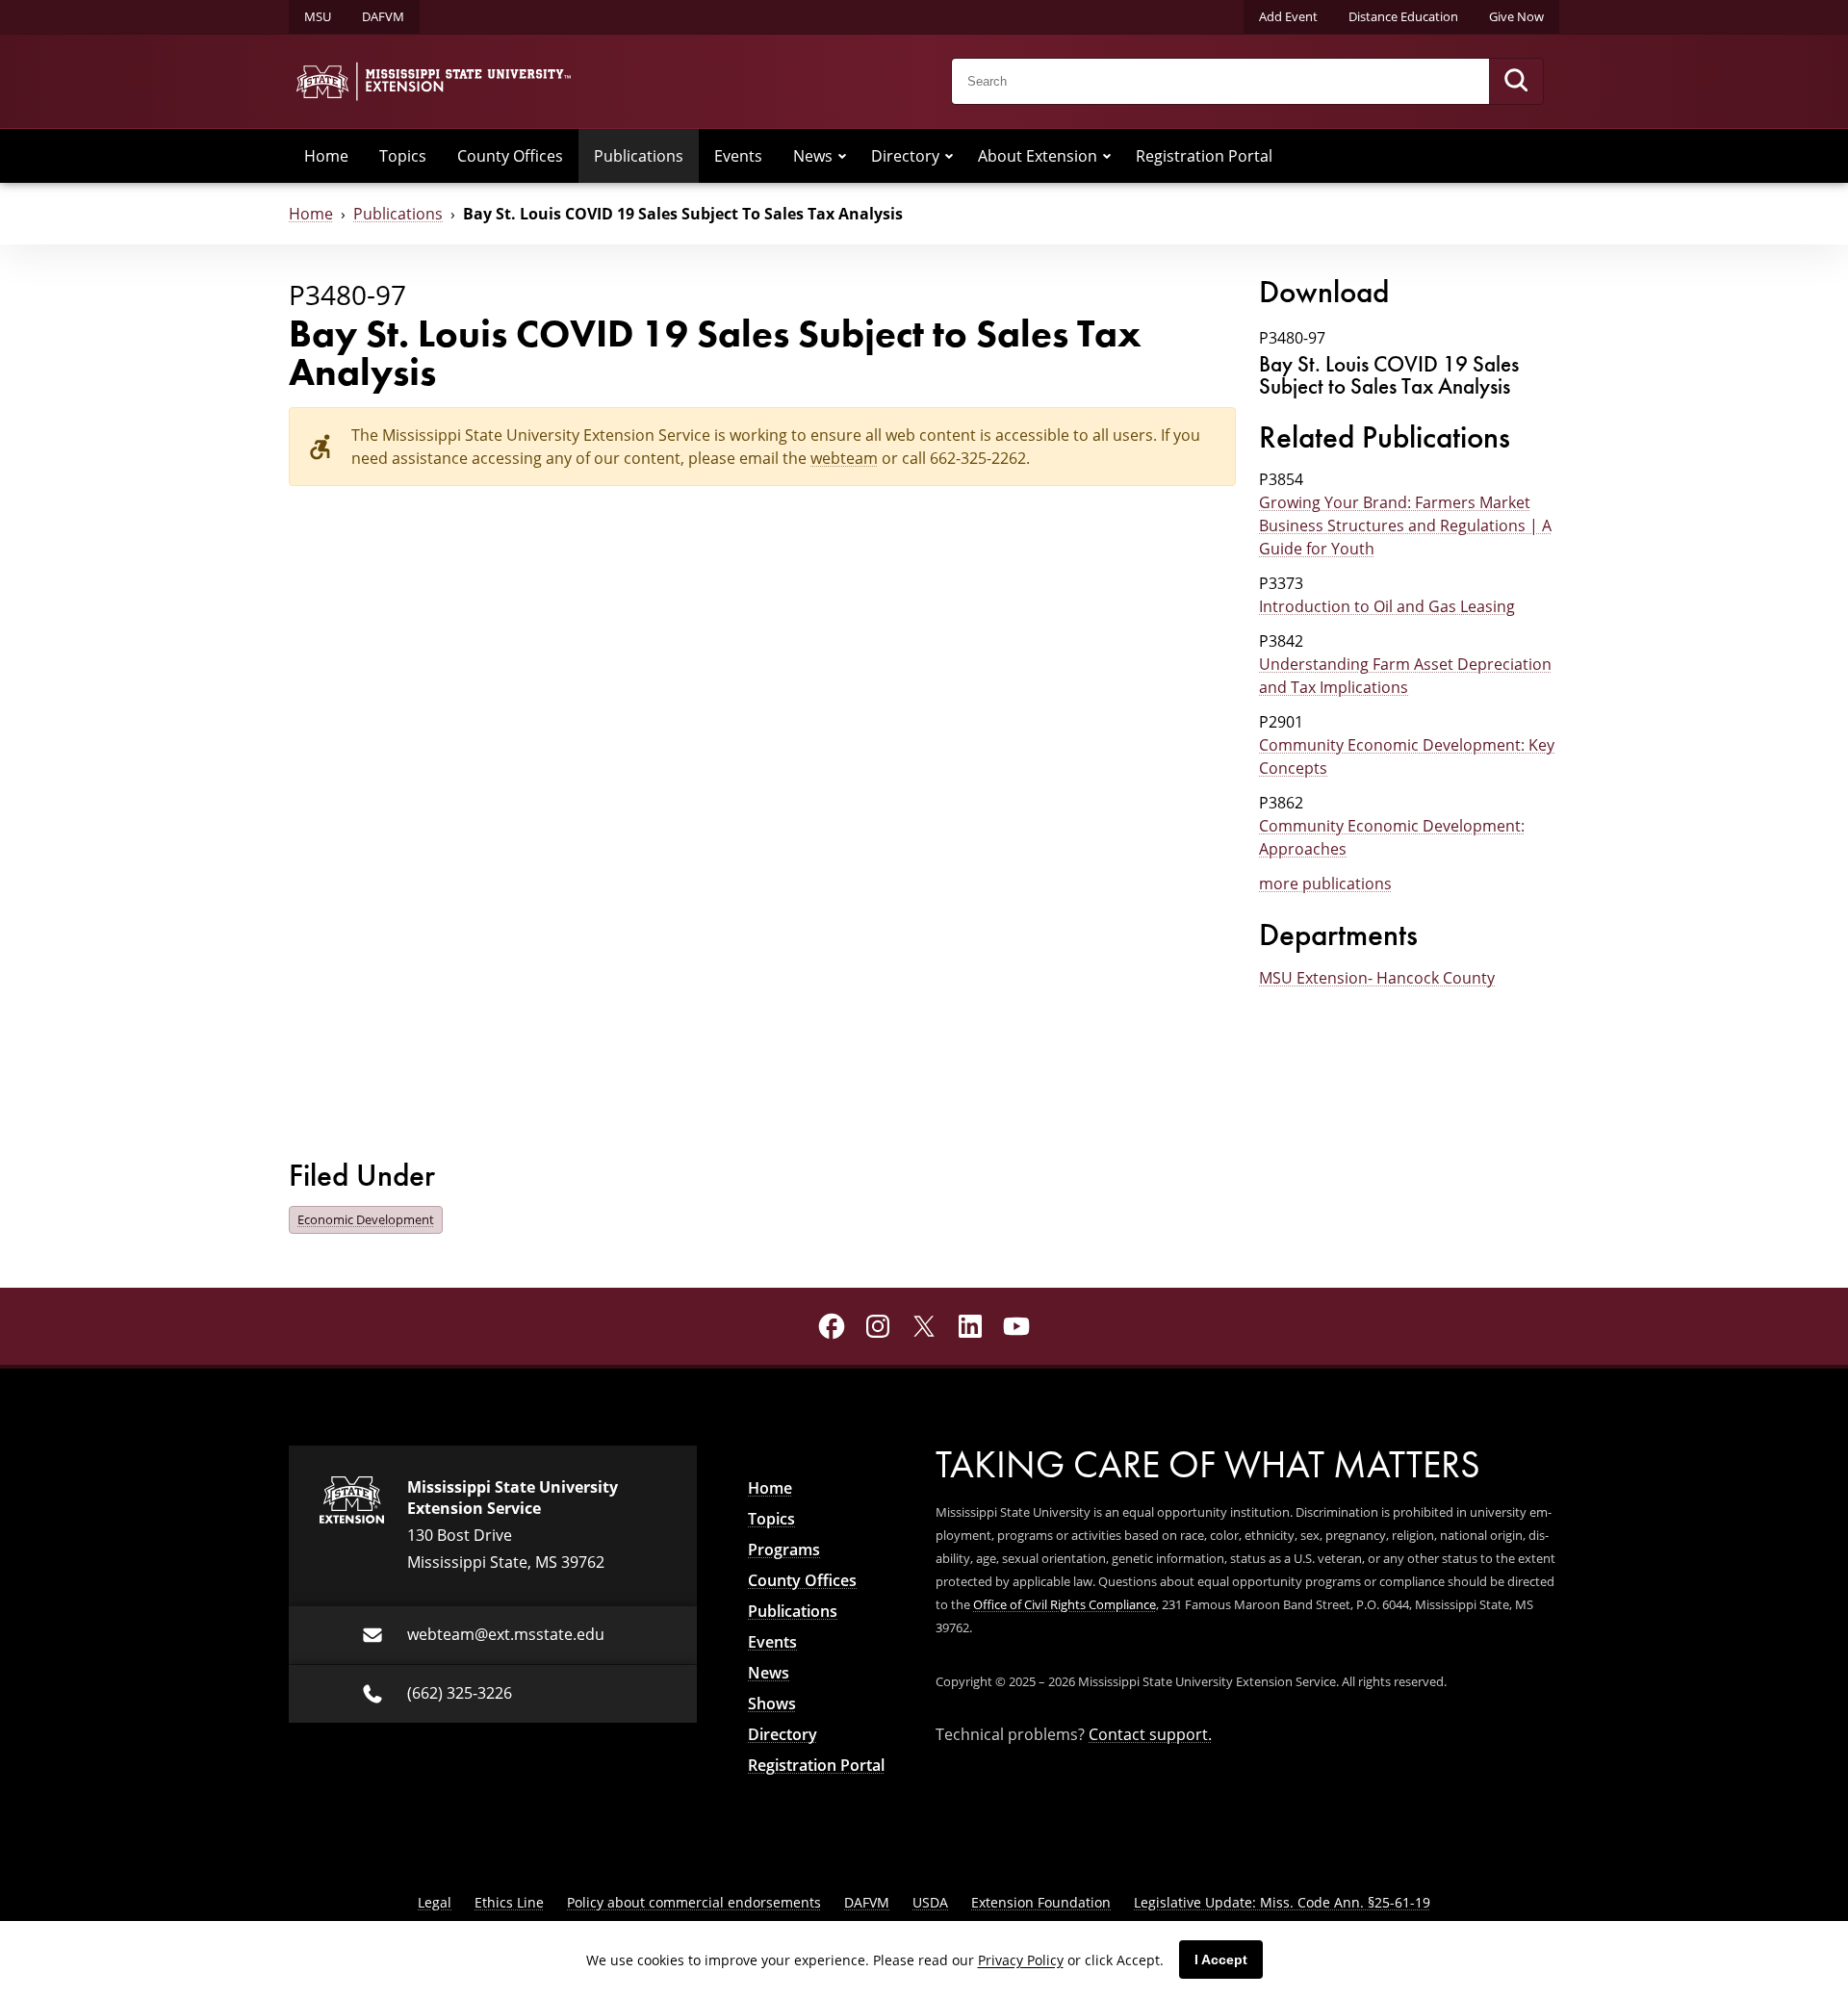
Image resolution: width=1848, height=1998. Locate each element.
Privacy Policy (1021, 1960)
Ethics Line (509, 1902)
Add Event (1288, 16)
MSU (318, 16)
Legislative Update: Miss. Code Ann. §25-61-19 (1282, 1902)
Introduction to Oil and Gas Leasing (1387, 606)
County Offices (510, 156)
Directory (905, 156)
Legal (435, 1902)
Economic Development (366, 1219)
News (813, 156)
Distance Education (1403, 16)
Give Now (1516, 16)
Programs (784, 1550)
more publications (1325, 884)
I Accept (1221, 1960)
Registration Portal (1204, 156)
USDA (930, 1902)
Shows (772, 1703)
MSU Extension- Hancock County (1377, 978)
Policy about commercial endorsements (694, 1902)
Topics (403, 156)
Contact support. (1150, 1734)
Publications (639, 156)
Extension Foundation (1041, 1902)
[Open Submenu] (842, 156)
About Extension (1038, 156)
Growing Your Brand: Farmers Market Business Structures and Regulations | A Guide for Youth (1405, 525)
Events (738, 156)
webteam (844, 458)
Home (326, 156)
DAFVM (383, 16)
